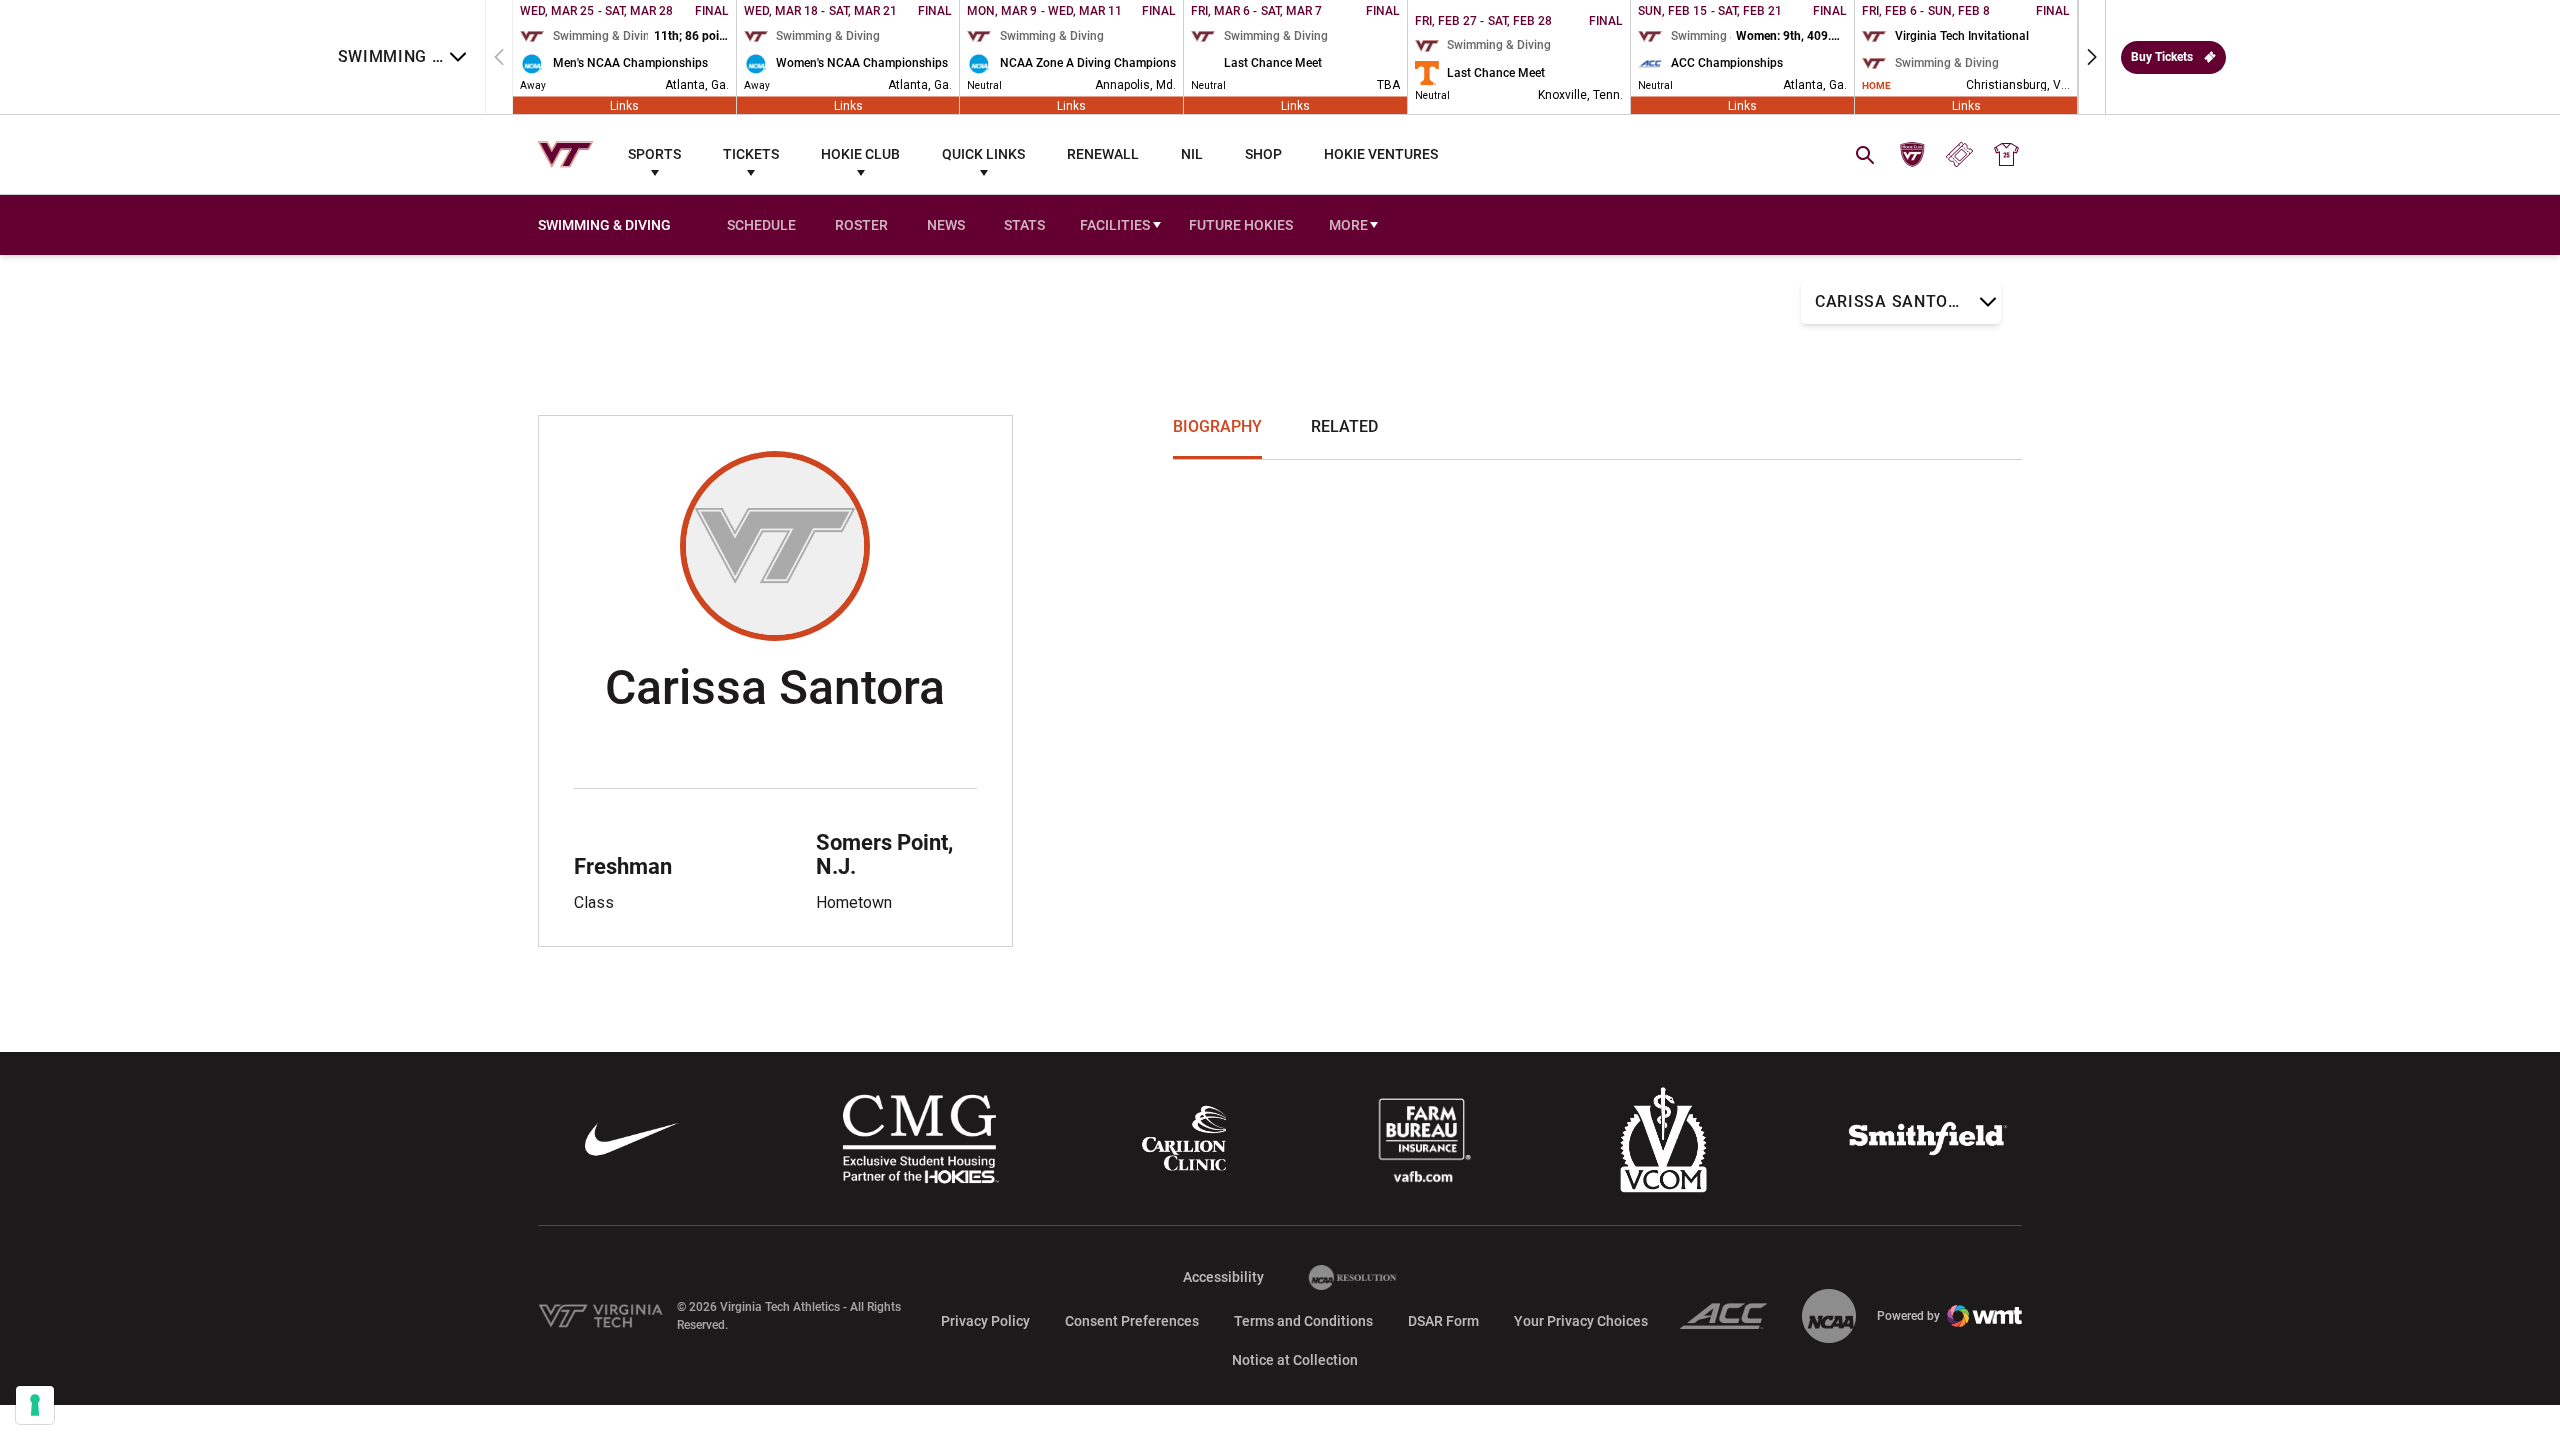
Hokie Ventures (1381, 154)
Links (624, 105)
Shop (1263, 154)
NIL (1192, 154)
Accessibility (1223, 1276)
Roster (861, 225)
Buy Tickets (2162, 57)
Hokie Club (860, 154)
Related (1344, 426)
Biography (1217, 426)
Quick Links (983, 154)
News (946, 225)
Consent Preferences (1132, 1321)
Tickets (751, 154)
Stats (1024, 225)
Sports (654, 154)
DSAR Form (1443, 1321)
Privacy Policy (985, 1321)
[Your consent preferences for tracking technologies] (35, 1405)
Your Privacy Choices (1581, 1321)
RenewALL (1103, 154)
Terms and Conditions (1303, 1321)
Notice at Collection (1295, 1360)
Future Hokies (1241, 225)
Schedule (761, 225)
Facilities (1115, 225)
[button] (2092, 57)
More (1348, 225)
